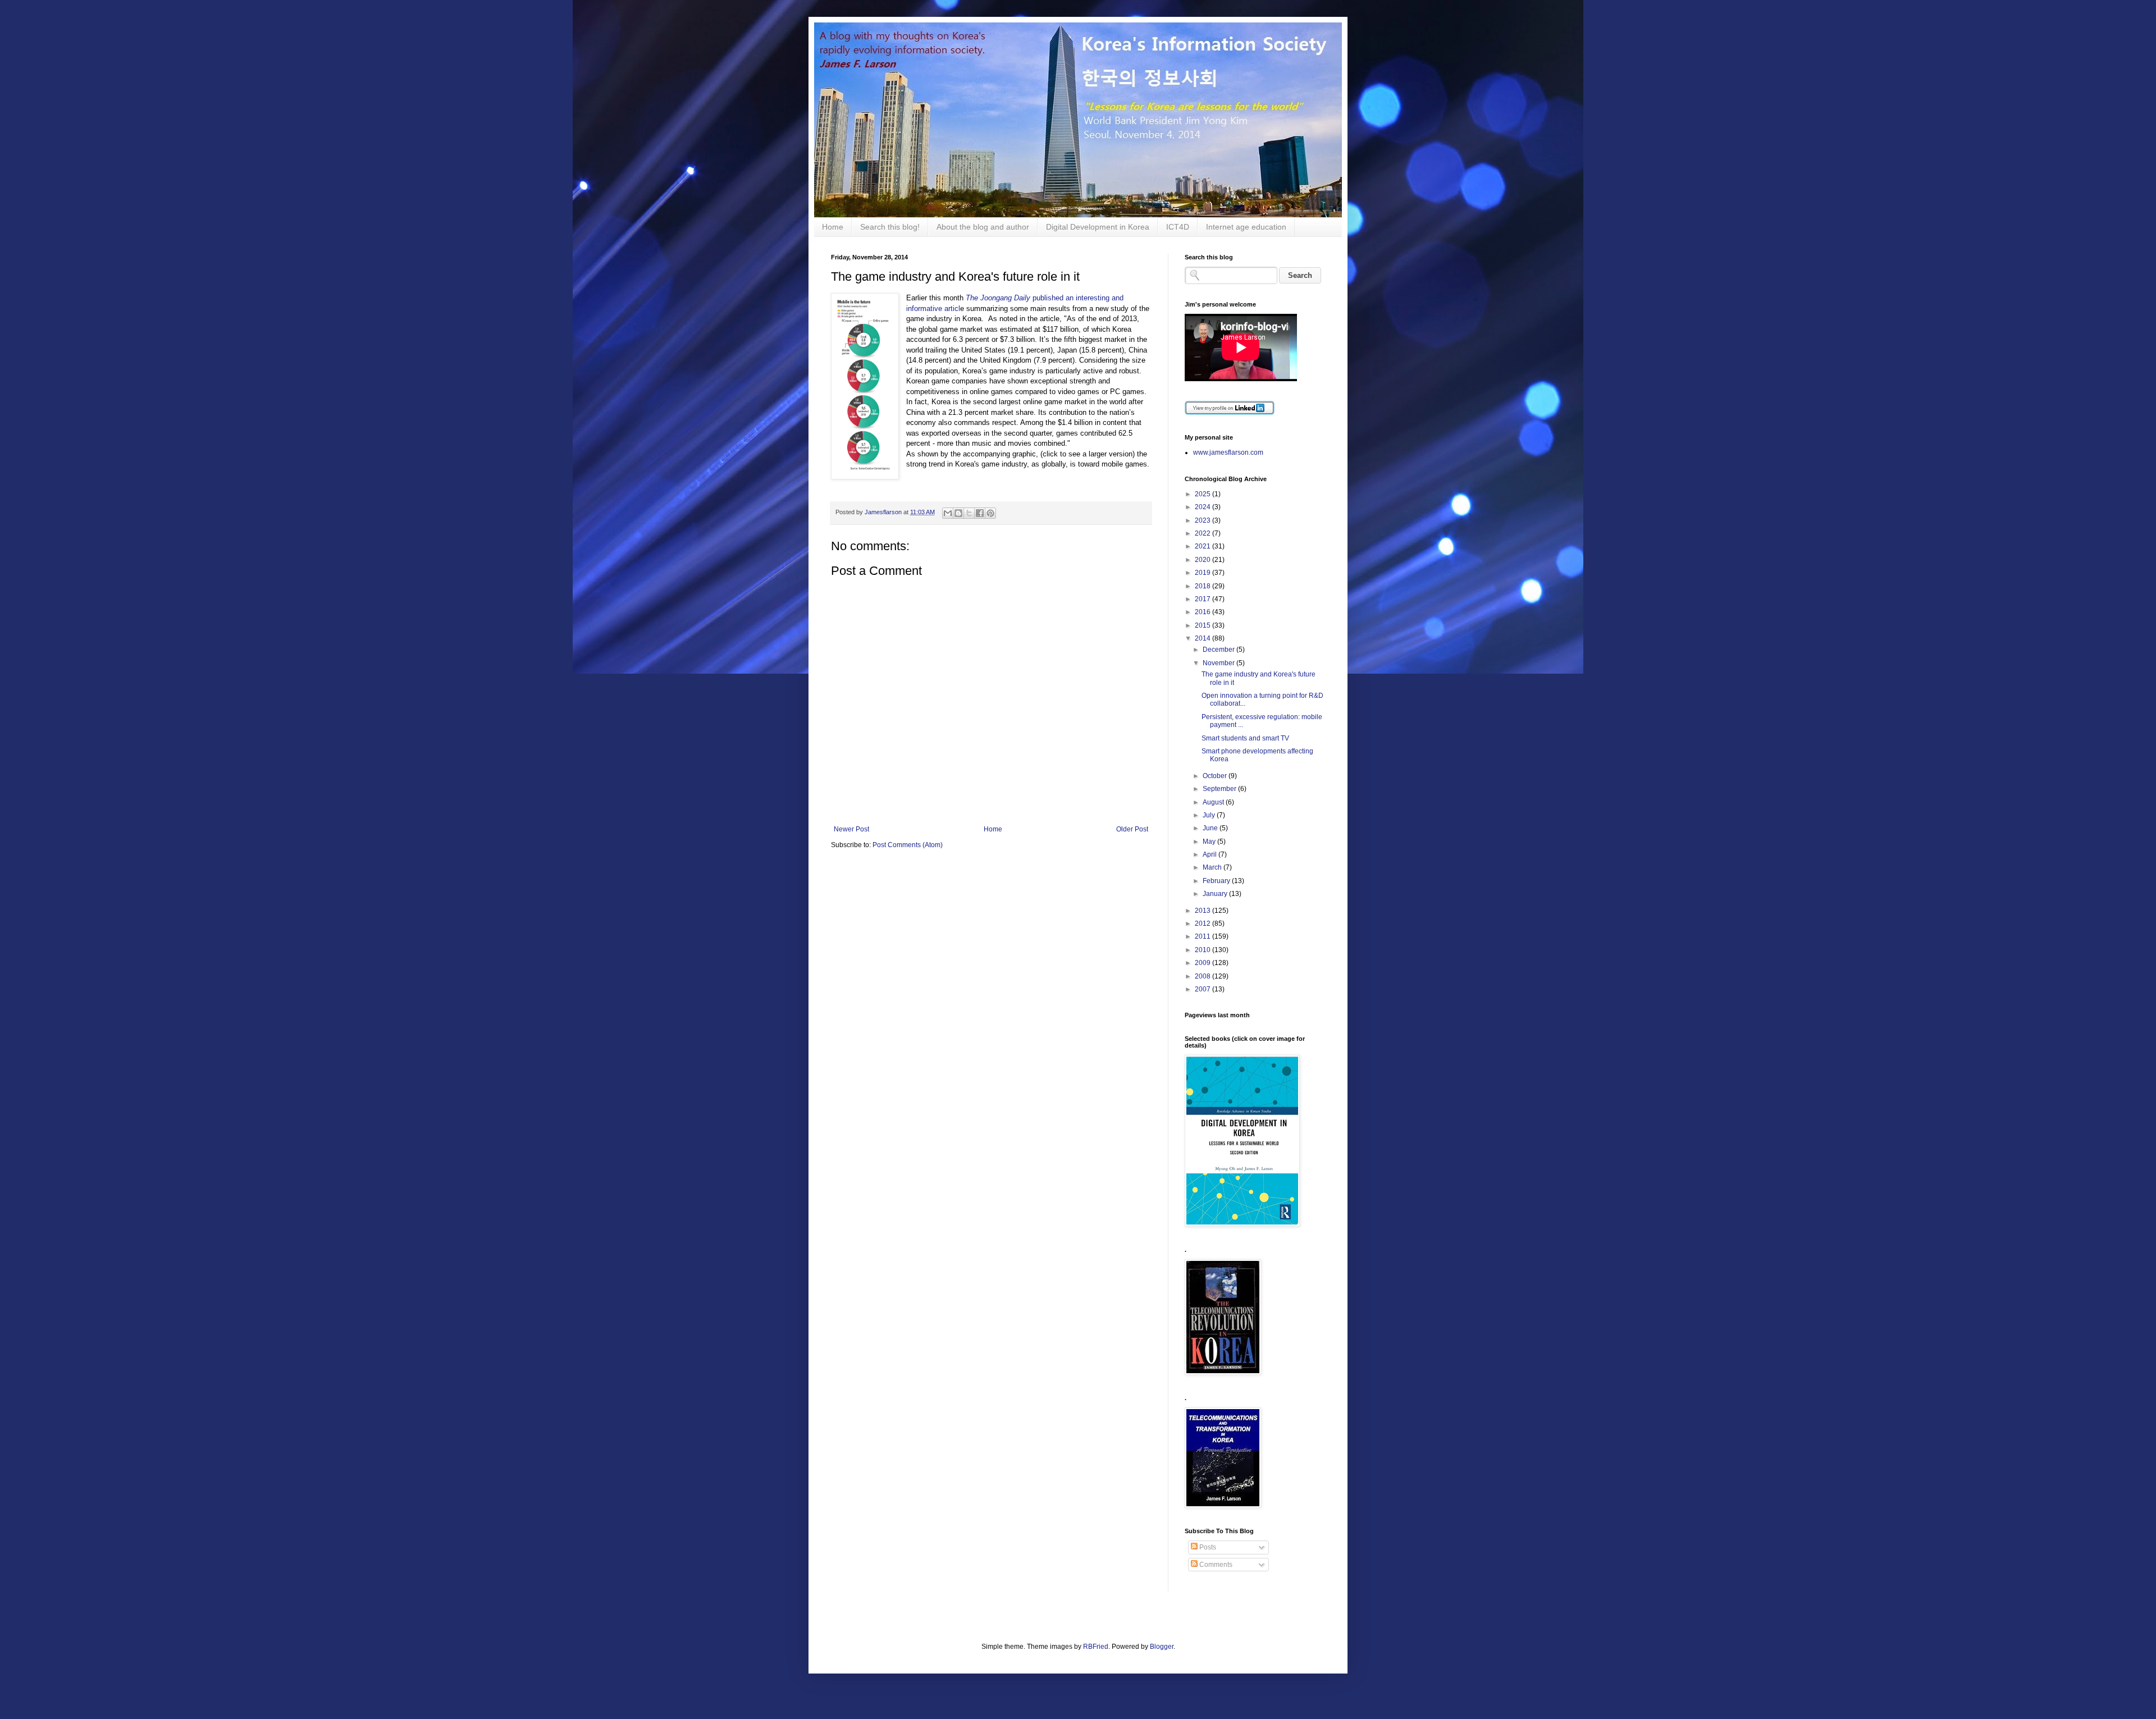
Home (833, 227)
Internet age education (1246, 227)
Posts (1207, 1547)
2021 (1203, 546)
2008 (1203, 976)
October (1216, 776)
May (1210, 842)
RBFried (1096, 1647)
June (1211, 828)
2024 (1203, 507)
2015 (1203, 625)
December (1219, 650)
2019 (1203, 573)
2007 (1203, 989)
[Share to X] (969, 513)
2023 (1203, 520)
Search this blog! (890, 227)
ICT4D (1178, 227)
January (1216, 894)
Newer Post (851, 829)
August (1214, 802)
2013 (1203, 911)
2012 (1203, 923)
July (1210, 815)
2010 (1203, 950)
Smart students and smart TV (1245, 738)
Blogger (1162, 1647)
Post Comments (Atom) (908, 845)
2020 (1203, 560)
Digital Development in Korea (1098, 227)
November (1219, 663)
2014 (1203, 638)
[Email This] (948, 513)
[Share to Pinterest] (990, 513)
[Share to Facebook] (980, 513)
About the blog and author (983, 227)
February (1217, 881)
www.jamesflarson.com (1228, 452)
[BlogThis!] (958, 513)
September (1220, 789)
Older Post (1132, 829)
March (1213, 867)
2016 (1203, 612)
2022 (1203, 533)
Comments (1215, 1565)
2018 (1203, 586)
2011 (1203, 936)
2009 (1203, 963)
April (1211, 854)
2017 (1203, 599)
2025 (1203, 494)
